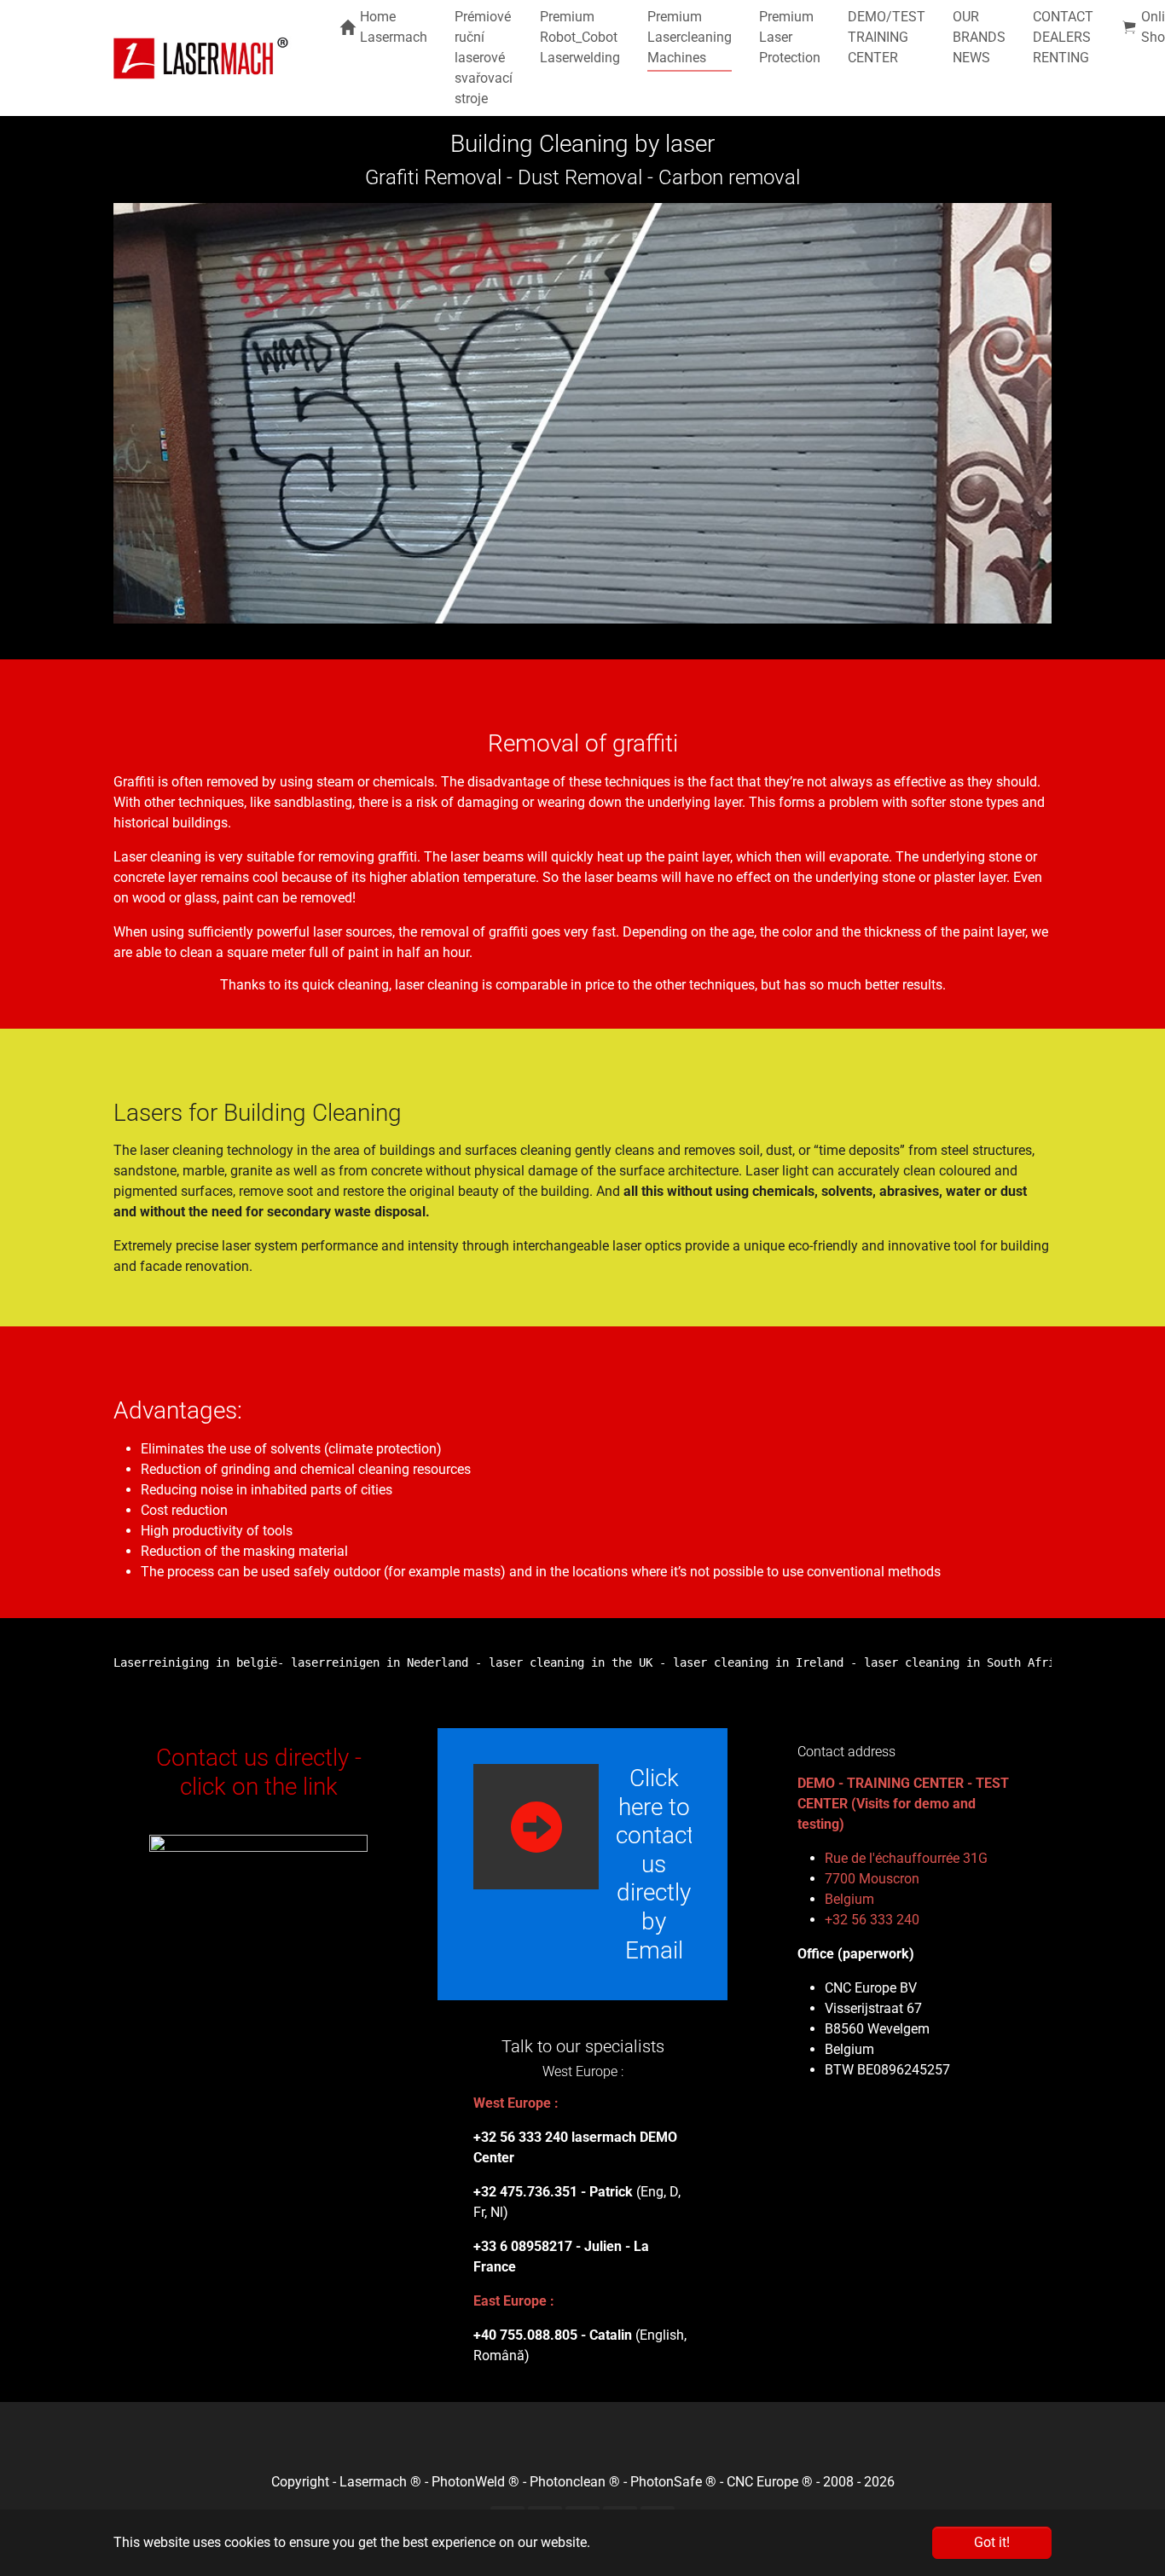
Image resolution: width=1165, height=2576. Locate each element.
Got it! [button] (992, 2542)
